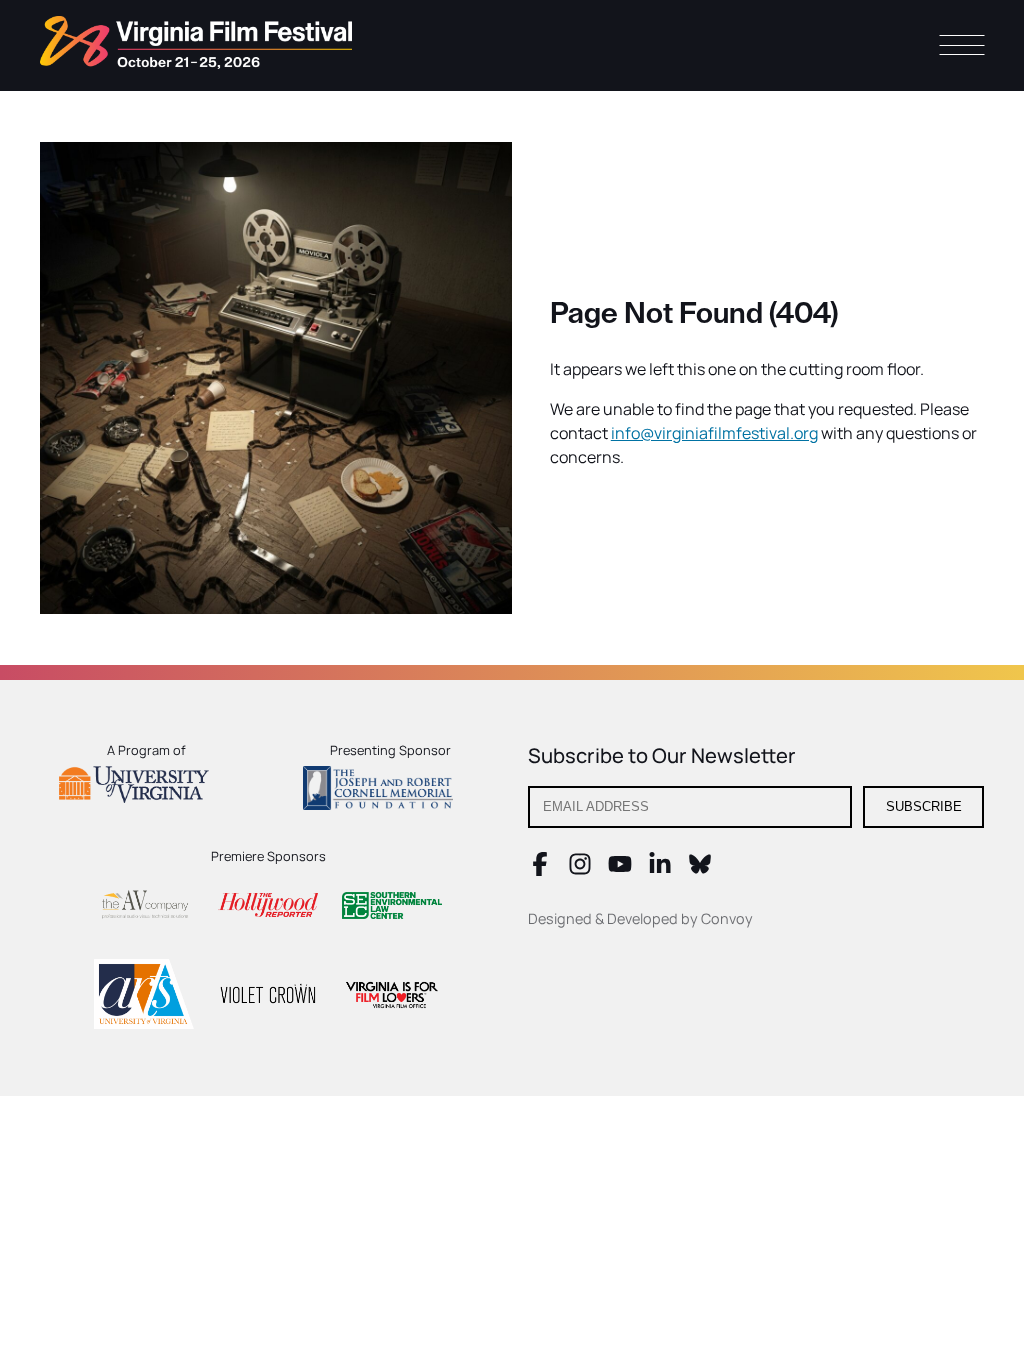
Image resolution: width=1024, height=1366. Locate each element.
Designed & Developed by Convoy (640, 918)
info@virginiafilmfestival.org (714, 433)
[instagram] (580, 870)
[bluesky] (700, 870)
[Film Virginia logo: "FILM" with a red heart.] (392, 997)
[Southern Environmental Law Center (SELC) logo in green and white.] (392, 908)
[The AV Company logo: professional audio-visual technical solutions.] (144, 908)
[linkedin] (660, 870)
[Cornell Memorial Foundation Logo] (390, 791)
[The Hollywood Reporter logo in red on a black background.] (268, 907)
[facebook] (540, 870)
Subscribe (924, 806)
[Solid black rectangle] (268, 997)
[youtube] (620, 870)
